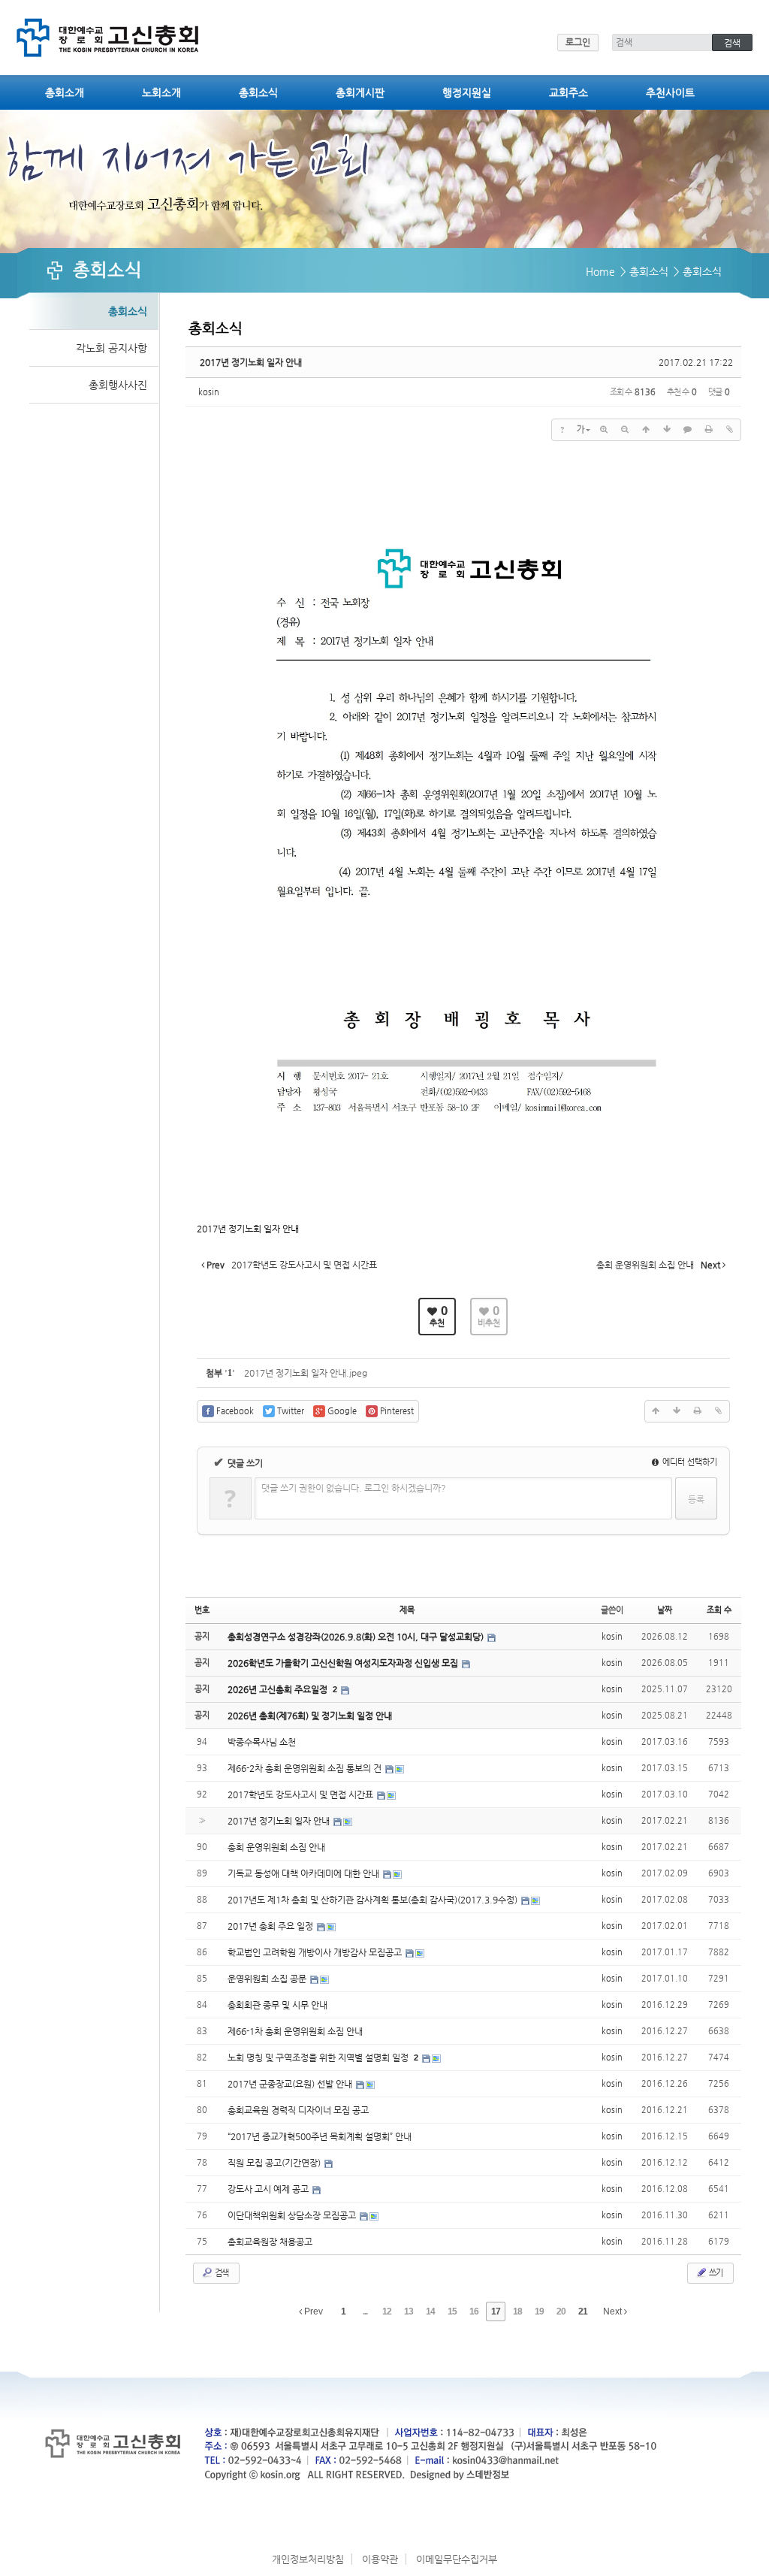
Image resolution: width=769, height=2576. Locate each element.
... (365, 2311)
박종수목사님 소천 (262, 1742)
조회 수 (719, 1610)
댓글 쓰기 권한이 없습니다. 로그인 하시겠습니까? (354, 1488)
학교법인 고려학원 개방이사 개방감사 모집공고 (316, 1952)
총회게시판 (360, 92)
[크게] (604, 430)
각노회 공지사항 (112, 348)
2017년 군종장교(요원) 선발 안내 (291, 2084)
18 (517, 2311)
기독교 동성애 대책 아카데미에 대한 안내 (305, 1873)
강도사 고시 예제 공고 (269, 2189)
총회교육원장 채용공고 (270, 2242)
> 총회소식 (644, 271)
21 (583, 2311)
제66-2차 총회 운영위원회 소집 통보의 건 (306, 1768)
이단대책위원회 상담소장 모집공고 (293, 2215)
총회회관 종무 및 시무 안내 (277, 2005)
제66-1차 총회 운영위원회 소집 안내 (295, 2031)
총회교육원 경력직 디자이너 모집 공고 (298, 2110)
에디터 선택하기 (689, 1462)
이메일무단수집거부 (457, 2559)
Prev (312, 2311)
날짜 (665, 1610)
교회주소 (568, 92)
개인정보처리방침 (308, 2559)
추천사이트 (670, 92)
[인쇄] (709, 430)
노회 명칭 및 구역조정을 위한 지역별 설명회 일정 (319, 2057)
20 (561, 2311)
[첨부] (730, 430)
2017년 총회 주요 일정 (271, 1926)
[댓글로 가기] (688, 430)
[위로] (646, 430)
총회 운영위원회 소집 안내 (276, 1847)
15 (452, 2311)
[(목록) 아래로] (667, 430)
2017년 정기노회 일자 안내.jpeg (306, 1373)
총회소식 (258, 92)
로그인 (578, 42)
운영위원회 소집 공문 (268, 1979)
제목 (407, 1610)
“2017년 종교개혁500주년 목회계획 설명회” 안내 (320, 2136)
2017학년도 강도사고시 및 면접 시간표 (302, 1794)
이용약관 (380, 2559)
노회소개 (161, 92)
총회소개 (65, 92)
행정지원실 (467, 92)
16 (474, 2311)
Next (614, 2311)
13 (409, 2311)
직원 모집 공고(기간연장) (275, 2163)
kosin (209, 392)
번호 (202, 1610)
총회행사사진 (118, 385)
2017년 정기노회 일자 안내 (251, 362)
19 (539, 2311)
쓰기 (715, 2273)
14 (430, 2311)
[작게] (625, 430)
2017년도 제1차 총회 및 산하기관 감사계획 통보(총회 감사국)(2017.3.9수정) (374, 1900)
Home (600, 271)
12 (387, 2311)
